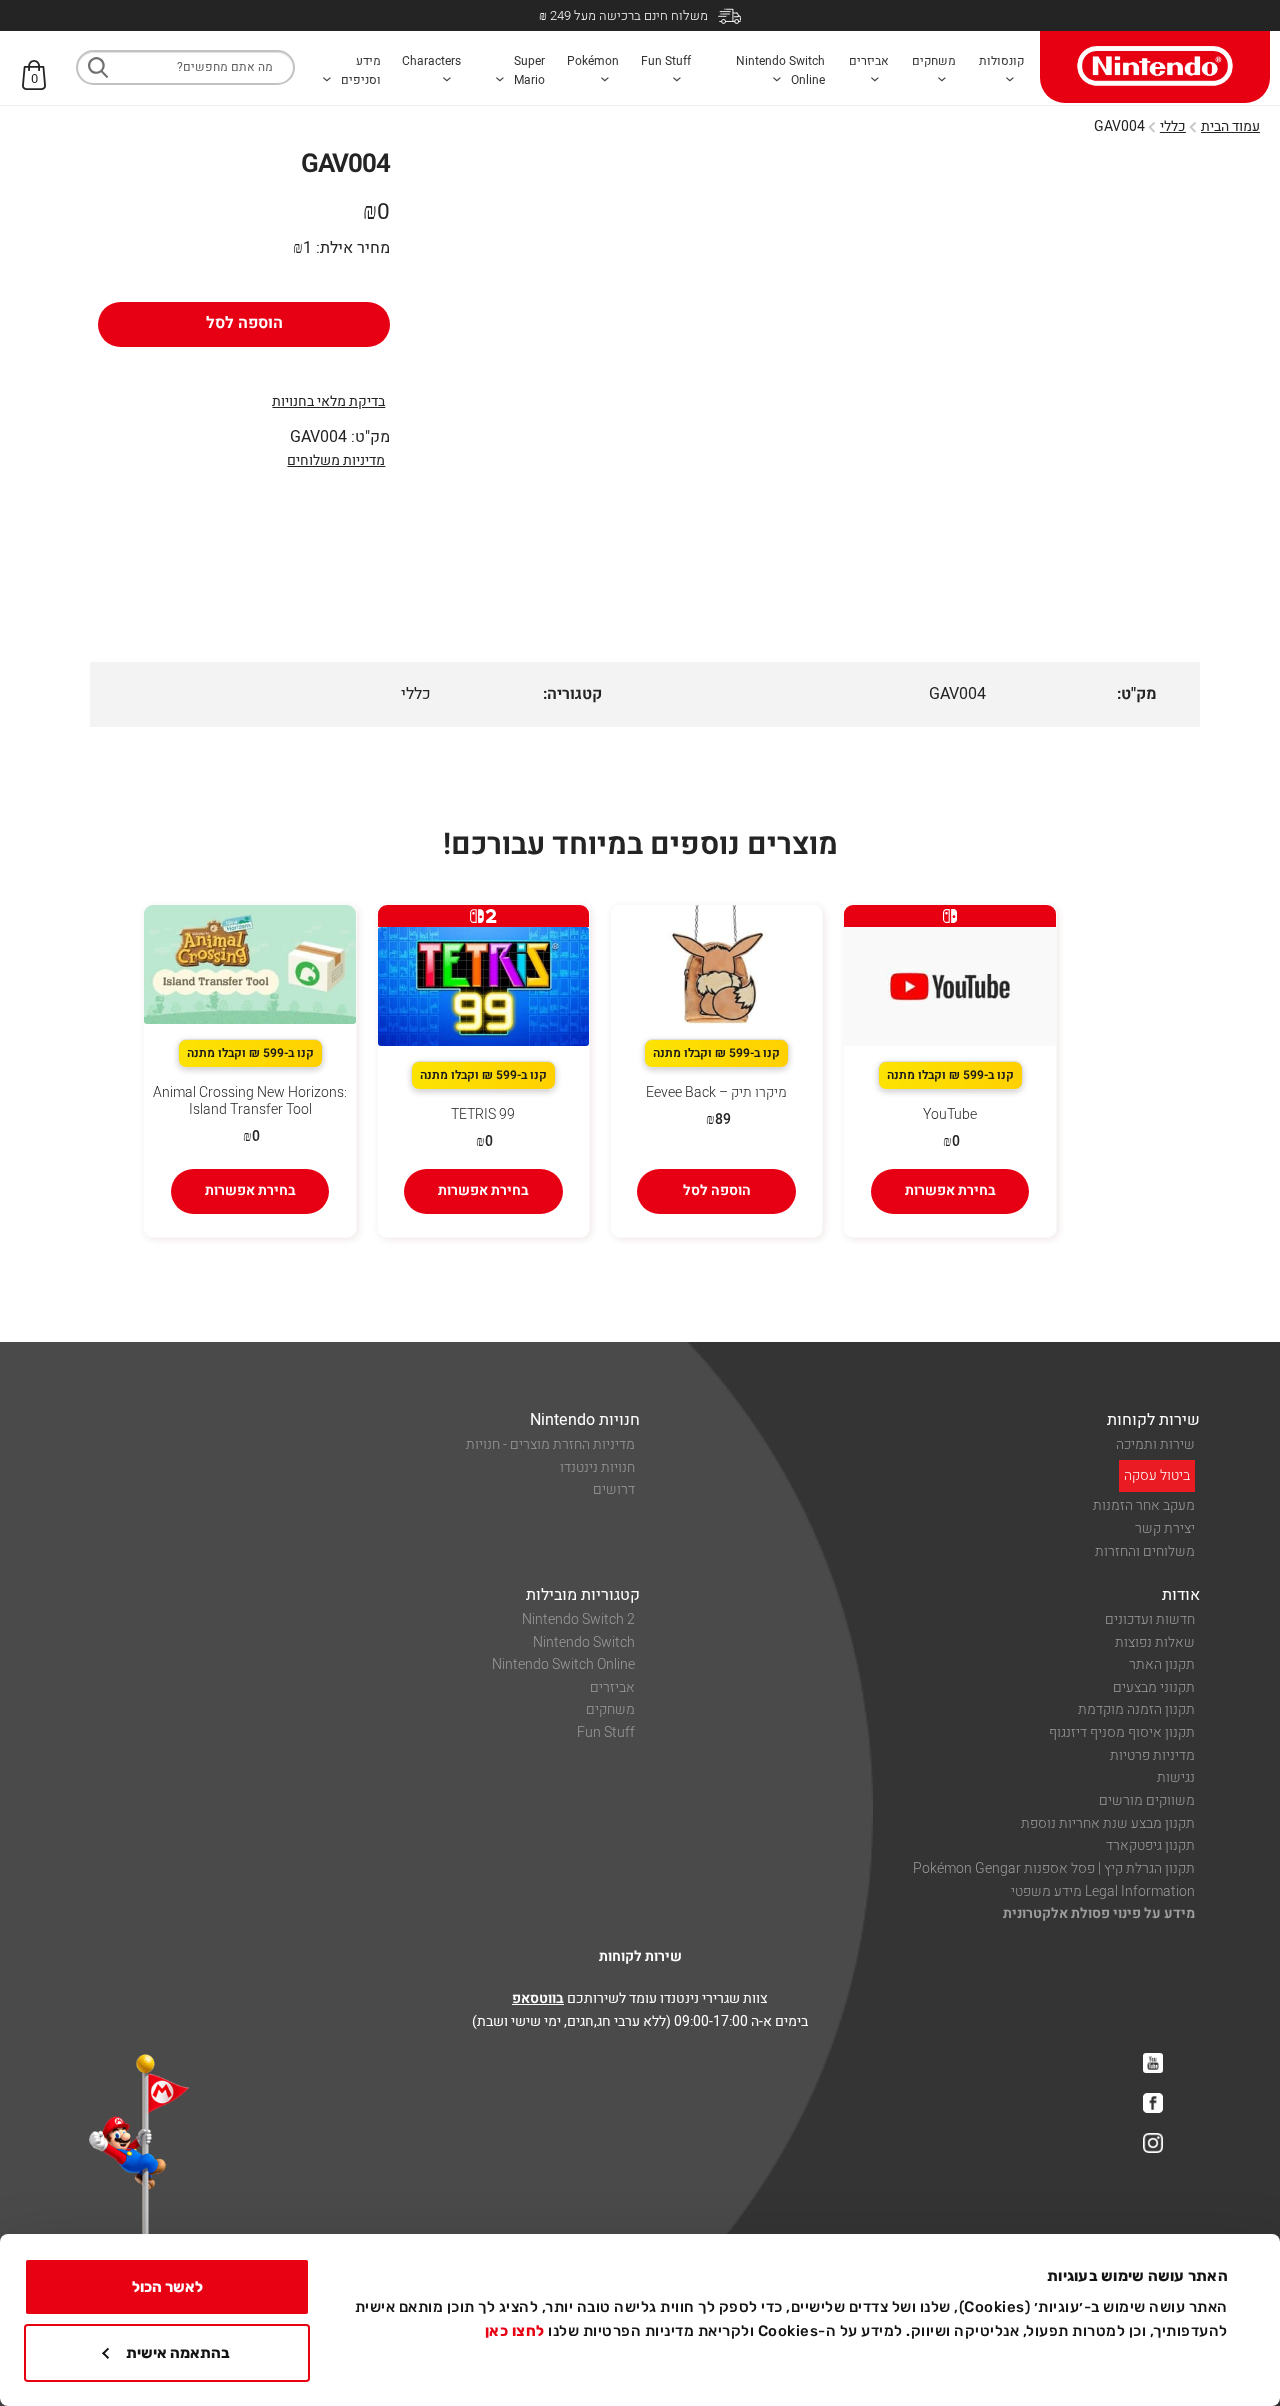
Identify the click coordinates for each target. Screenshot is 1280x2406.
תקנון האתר (1162, 1664)
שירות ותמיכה (1155, 1444)
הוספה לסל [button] (717, 1190)
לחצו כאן (515, 2331)
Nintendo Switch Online (563, 1664)
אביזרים (612, 1687)
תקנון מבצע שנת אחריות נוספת (1108, 1823)
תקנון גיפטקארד (1150, 1845)
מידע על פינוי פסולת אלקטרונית (1099, 1913)
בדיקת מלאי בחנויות (328, 401)
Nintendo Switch (584, 1642)
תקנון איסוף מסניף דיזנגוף (1122, 1732)
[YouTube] (1153, 2063)
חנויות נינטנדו (597, 1467)
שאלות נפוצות (1155, 1642)
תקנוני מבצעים (1154, 1687)
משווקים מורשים (1147, 1800)
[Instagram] (1153, 2143)
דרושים (614, 1489)
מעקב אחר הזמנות (1144, 1505)
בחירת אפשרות (950, 1190)
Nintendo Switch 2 (578, 1619)
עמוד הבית (1230, 126)
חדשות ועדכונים (1150, 1619)
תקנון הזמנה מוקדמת (1136, 1709)
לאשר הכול (167, 2287)
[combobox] (185, 67)
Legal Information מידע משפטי (1103, 1891)
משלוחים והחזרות (1145, 1551)
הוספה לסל (244, 323)
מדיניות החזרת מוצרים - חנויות (550, 1444)
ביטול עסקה (1157, 1475)
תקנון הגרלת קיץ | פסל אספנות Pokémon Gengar (1054, 1868)
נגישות (1176, 1777)
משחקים (610, 1709)
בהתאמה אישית (178, 2353)
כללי (1173, 126)
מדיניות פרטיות (1152, 1755)
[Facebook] (1153, 2103)
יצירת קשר (1165, 1528)
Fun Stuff (606, 1732)
